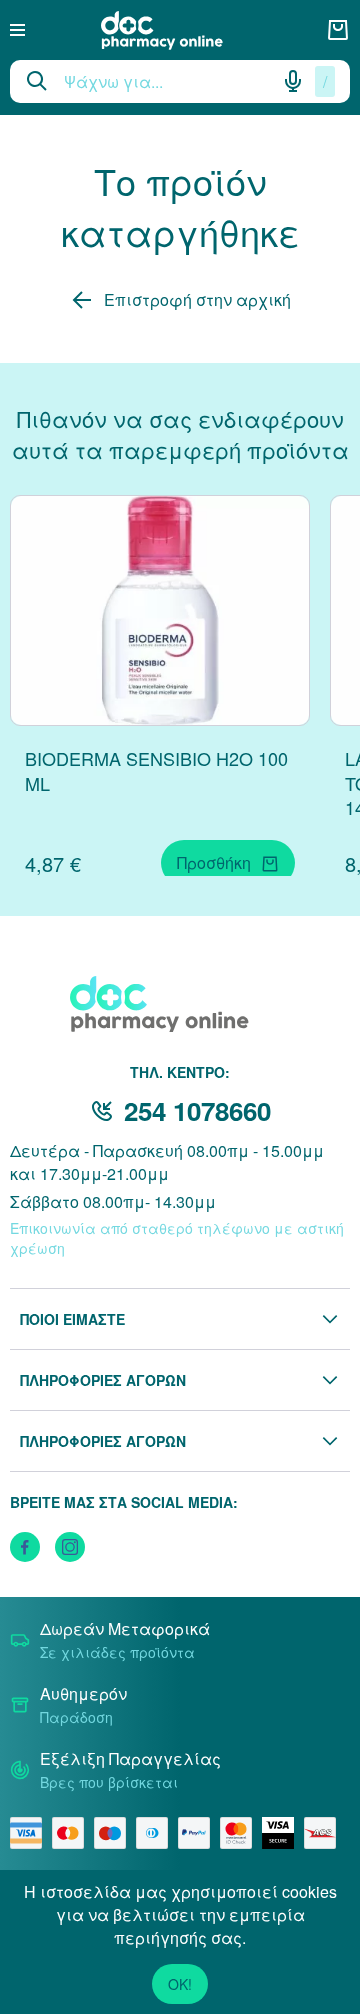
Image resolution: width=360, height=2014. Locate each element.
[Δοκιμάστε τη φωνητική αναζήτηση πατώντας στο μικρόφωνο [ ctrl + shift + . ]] (293, 81)
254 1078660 (197, 1110)
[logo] (176, 30)
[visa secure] (283, 1833)
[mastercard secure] (241, 1833)
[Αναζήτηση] (37, 81)
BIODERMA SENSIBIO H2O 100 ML (156, 770)
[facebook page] (25, 1547)
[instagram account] (70, 1547)
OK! (180, 1984)
